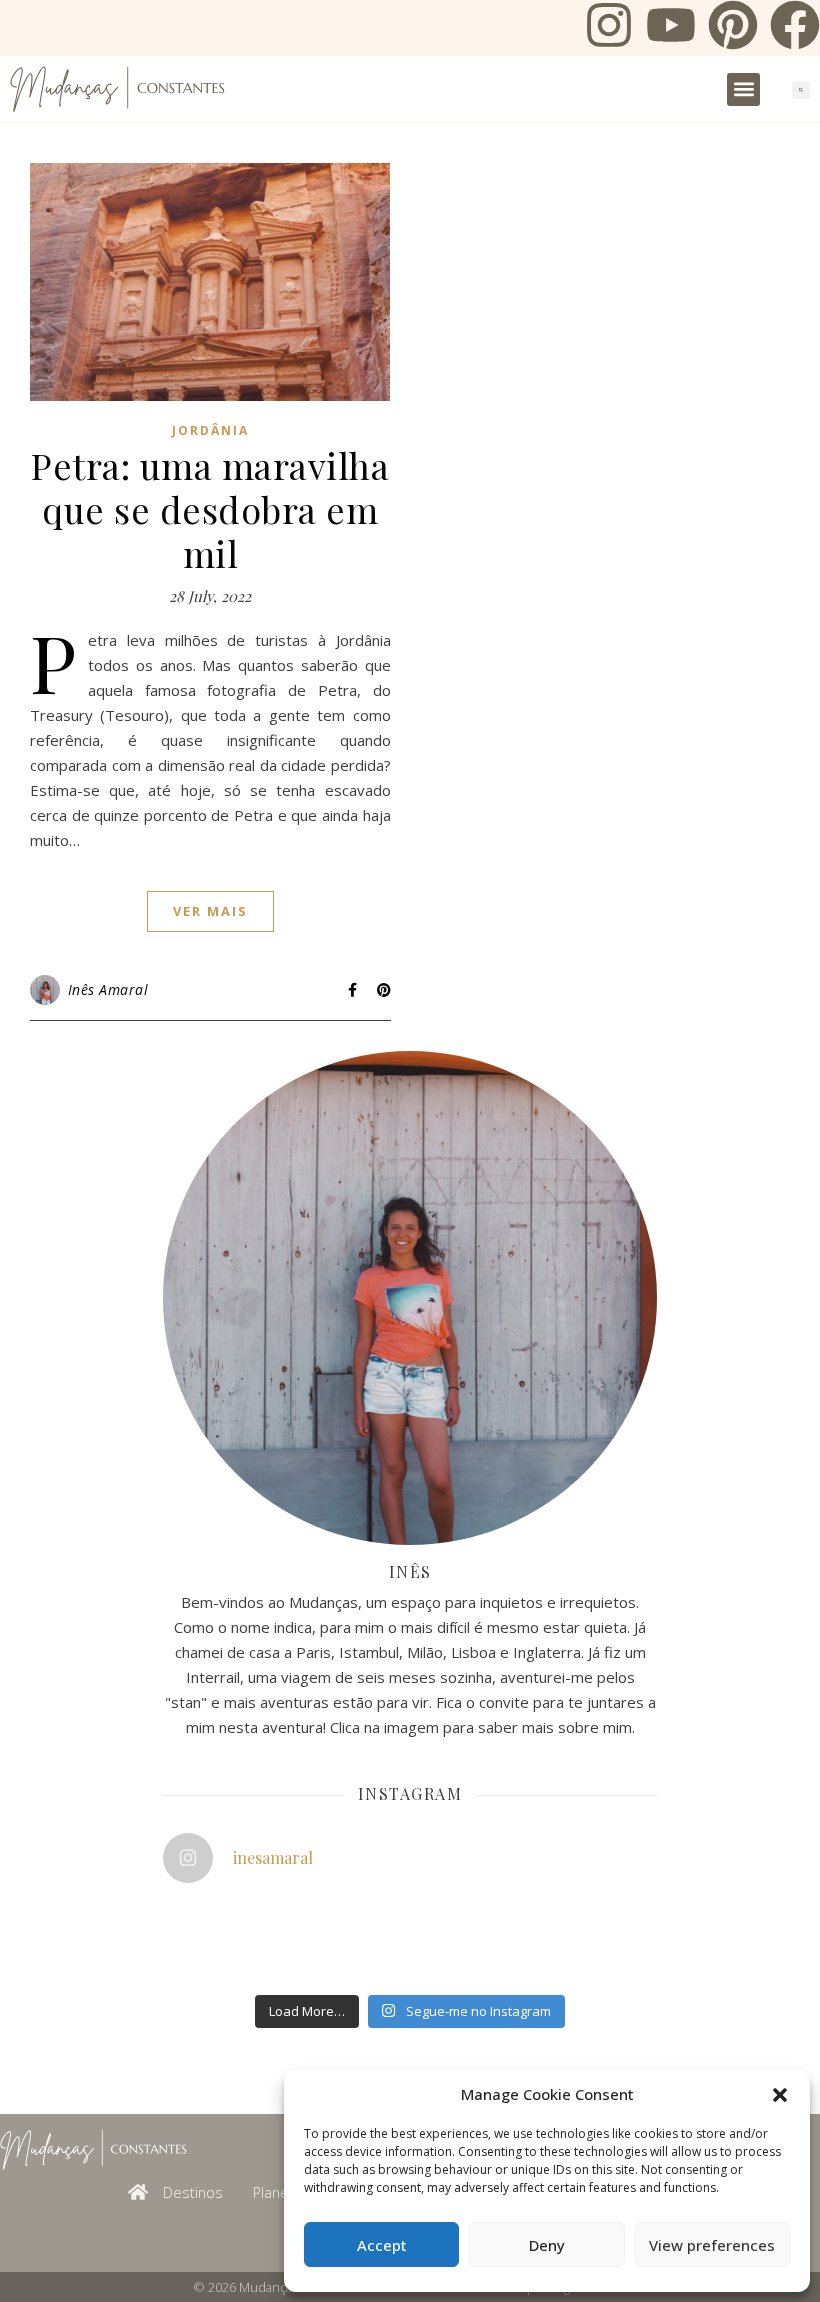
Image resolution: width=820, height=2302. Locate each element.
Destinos (193, 2192)
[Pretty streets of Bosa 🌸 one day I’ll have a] (356, 1958)
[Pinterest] (733, 28)
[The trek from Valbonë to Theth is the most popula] (356, 1920)
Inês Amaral (108, 989)
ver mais (210, 911)
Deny (547, 2245)
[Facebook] (795, 28)
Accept (382, 2245)
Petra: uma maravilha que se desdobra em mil (210, 509)
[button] (780, 2095)
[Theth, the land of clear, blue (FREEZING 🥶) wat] (190, 1920)
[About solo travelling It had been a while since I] (523, 1920)
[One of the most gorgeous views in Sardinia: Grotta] (523, 1958)
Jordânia (210, 430)
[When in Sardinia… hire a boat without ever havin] (190, 1958)
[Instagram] (609, 28)
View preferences (712, 2245)
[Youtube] (671, 28)
